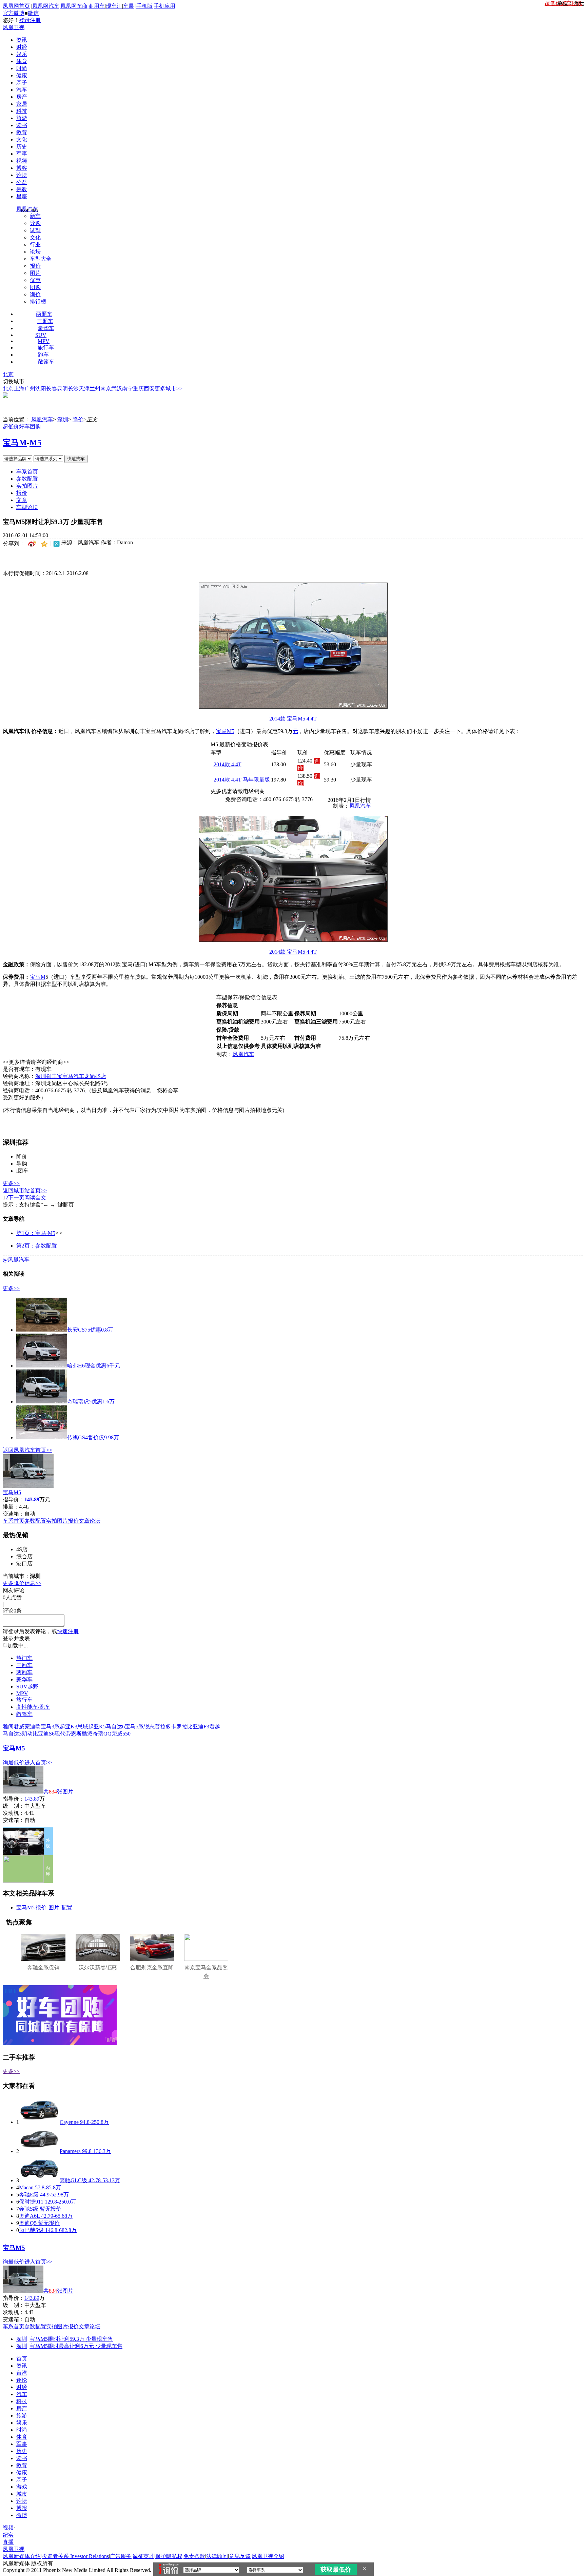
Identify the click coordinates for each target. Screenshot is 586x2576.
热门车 (24, 1658)
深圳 (63, 419)
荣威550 (121, 1734)
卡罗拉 (179, 1727)
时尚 (22, 68)
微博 (22, 2515)
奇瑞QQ (102, 1734)
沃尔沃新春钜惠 (98, 1968)
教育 (22, 132)
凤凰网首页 (16, 6)
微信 (33, 13)
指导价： (14, 1799)
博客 (22, 168)
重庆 (138, 389)
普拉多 (163, 1727)
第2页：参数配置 (37, 1246)
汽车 (22, 90)
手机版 (144, 6)
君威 (19, 1727)
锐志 (149, 1727)
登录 (24, 20)
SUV (41, 335)
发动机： (14, 1813)
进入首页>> (38, 1762)
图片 (35, 273)
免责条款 (194, 2556)
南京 (106, 389)
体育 (22, 61)
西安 (149, 389)
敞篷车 (46, 362)
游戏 (22, 2487)
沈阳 (41, 389)
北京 (8, 374)
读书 (22, 125)
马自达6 (115, 1727)
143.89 (32, 1799)
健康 (22, 75)
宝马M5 (225, 731)
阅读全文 (35, 1198)
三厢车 (45, 321)
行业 (35, 245)
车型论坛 (27, 507)
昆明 (62, 389)
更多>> (11, 1183)
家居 (22, 104)
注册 (35, 20)
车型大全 (41, 259)
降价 (78, 419)
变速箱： (14, 1514)
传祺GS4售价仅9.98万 (93, 1437)
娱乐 (22, 54)
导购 (35, 223)
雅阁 (8, 1727)
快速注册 (68, 1631)
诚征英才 (143, 2556)
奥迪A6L (29, 2216)
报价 (35, 266)
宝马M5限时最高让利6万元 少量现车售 (76, 2346)
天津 (84, 389)
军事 (22, 154)
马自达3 (12, 1734)
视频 (22, 161)
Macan (26, 2187)
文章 (22, 500)
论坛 (22, 175)
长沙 (73, 389)
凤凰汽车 (27, 209)
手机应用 (164, 6)
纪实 (8, 2535)
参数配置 (27, 479)
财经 (22, 47)
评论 (22, 2380)
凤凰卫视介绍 (268, 2556)
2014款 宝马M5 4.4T (293, 719)
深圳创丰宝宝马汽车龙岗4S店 (71, 1076)
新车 (35, 216)
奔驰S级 (29, 2209)
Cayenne (69, 2122)
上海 (19, 389)
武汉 (117, 389)
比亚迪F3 (198, 1727)
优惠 (35, 280)
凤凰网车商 (74, 6)
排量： (11, 1507)
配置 (67, 1908)
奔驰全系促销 (43, 1968)
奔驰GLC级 (73, 2180)
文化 (22, 139)
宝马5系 (134, 1727)
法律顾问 (217, 2556)
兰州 (95, 389)
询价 (35, 294)
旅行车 (46, 348)
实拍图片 (27, 486)
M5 (35, 443)
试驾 (35, 230)
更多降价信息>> (22, 1583)
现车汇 (114, 6)
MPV (44, 341)
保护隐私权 (169, 2556)
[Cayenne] (39, 2122)
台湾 (22, 2373)
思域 (83, 1727)
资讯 (22, 40)
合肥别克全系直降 (152, 1968)
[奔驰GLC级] (39, 2180)
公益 (22, 182)
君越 (215, 1727)
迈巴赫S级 (31, 2230)
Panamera (70, 2151)
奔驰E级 (29, 2195)
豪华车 (46, 328)
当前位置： (16, 419)
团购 (35, 287)
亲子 (22, 83)
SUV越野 (27, 1687)
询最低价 (14, 1762)
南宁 (128, 389)
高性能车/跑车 (33, 1707)
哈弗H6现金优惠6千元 (94, 1366)
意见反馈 (240, 2556)
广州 (30, 389)
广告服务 (121, 2556)
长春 (52, 389)
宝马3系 (50, 1727)
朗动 (27, 1734)
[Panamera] (39, 2151)
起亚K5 (97, 1727)
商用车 (97, 6)
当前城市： (16, 1576)
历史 (22, 147)
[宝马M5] (28, 1486)
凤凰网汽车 (46, 6)
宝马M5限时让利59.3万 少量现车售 (71, 2339)
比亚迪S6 (44, 1734)
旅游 (22, 118)
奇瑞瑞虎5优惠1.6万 (91, 1402)
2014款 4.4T (228, 764)
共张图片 (58, 1792)
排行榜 (38, 301)
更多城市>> (169, 389)
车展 (129, 6)
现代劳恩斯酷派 (74, 1734)
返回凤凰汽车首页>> (27, 1450)
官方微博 (14, 13)
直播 (8, 2542)
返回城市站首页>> (25, 1190)
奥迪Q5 (28, 2223)
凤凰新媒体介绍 (22, 2556)
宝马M (15, 443)
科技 (22, 111)
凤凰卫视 (14, 27)
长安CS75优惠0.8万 (90, 1330)
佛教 (22, 189)
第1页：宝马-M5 (36, 1233)
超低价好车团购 (22, 427)
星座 (22, 196)
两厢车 (44, 314)
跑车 (43, 355)
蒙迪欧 (33, 1727)
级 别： (14, 1806)
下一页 (16, 1198)
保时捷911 (31, 2202)
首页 (22, 2359)
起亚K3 (69, 1727)
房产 (22, 97)
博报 (22, 2508)
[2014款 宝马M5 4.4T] (293, 707)
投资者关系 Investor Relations (75, 2556)
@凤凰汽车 (16, 1260)
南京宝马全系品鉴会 (206, 1972)
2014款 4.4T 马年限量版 (242, 780)
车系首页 (27, 472)
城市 (22, 2494)
